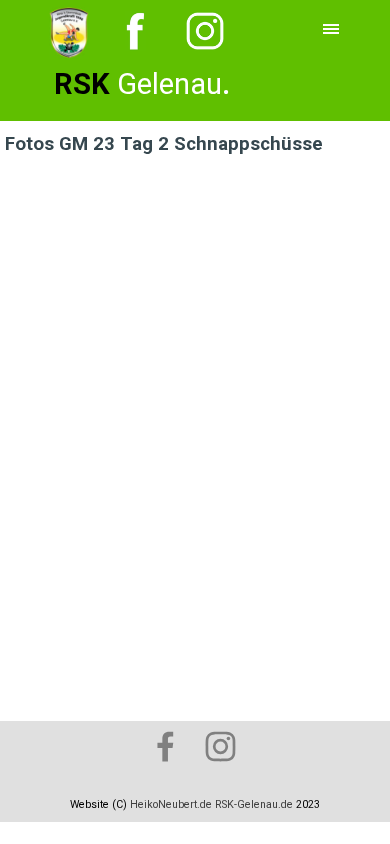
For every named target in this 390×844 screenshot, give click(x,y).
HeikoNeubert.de (171, 804)
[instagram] (220, 746)
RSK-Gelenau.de (254, 804)
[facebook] (165, 746)
